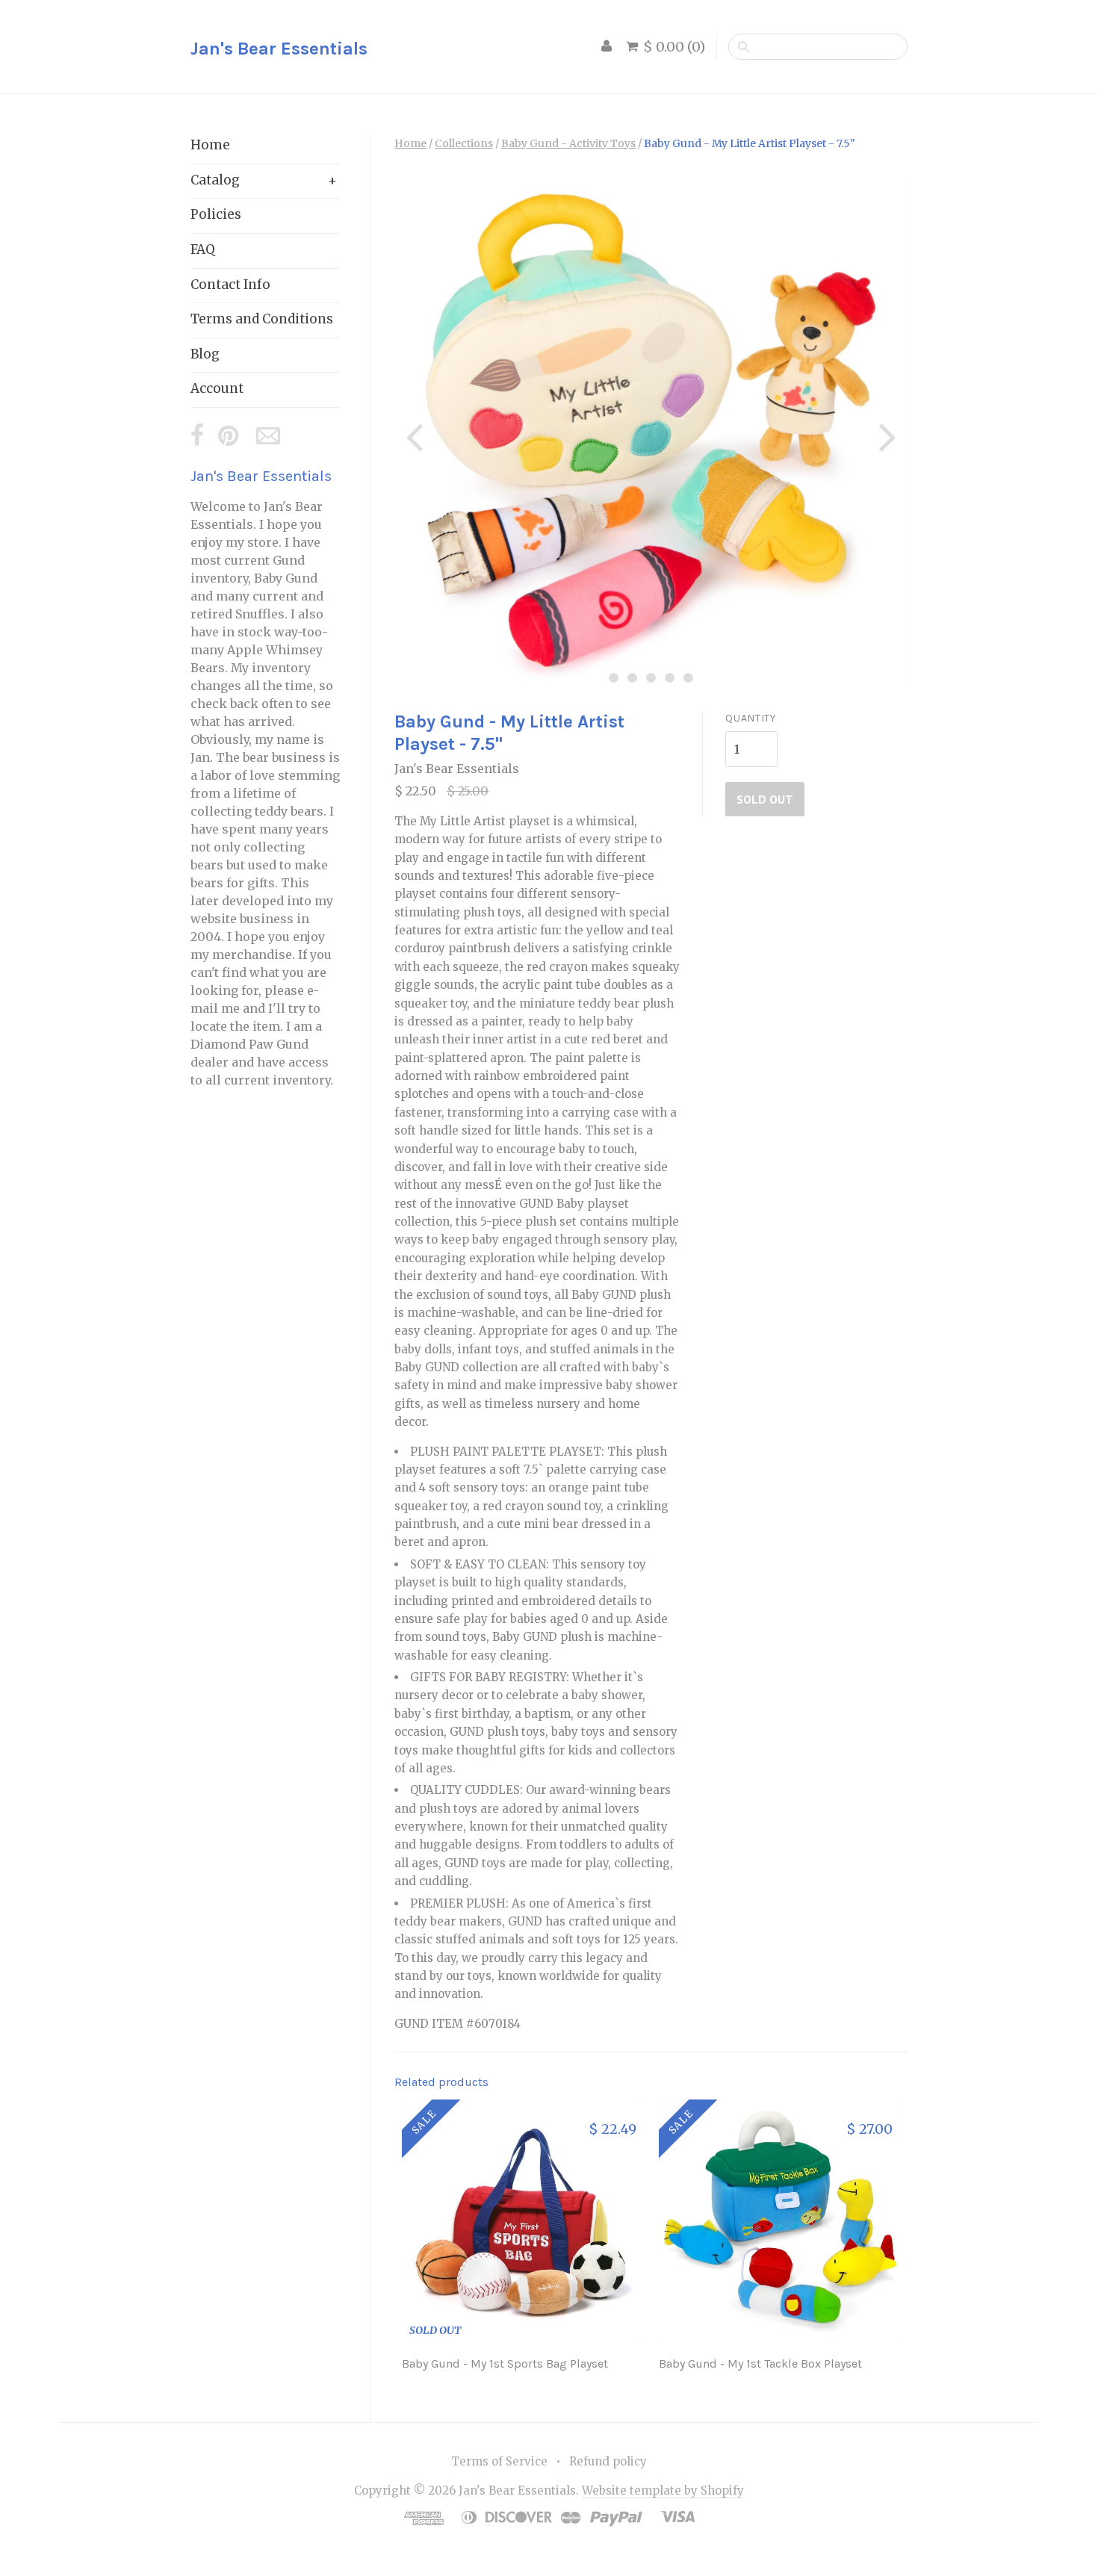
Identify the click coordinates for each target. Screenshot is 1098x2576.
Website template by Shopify (663, 2490)
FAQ (203, 249)
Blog (205, 354)
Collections (464, 143)
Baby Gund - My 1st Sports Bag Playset (505, 2364)
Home (210, 145)
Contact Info (230, 285)
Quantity (751, 718)
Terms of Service (499, 2461)
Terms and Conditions (262, 319)
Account (217, 388)
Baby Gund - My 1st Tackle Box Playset (760, 2364)
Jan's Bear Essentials (279, 49)
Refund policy (608, 2461)
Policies (216, 214)
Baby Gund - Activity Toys (568, 143)
